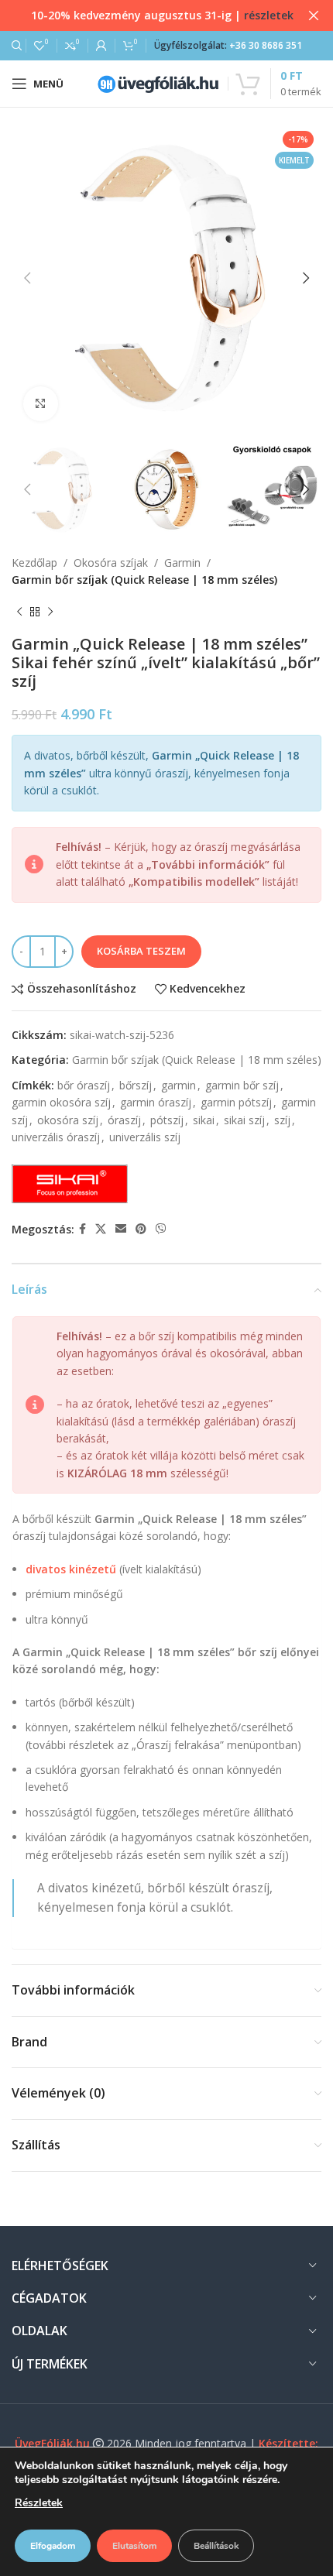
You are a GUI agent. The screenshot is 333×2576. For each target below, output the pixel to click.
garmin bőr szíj (242, 1085)
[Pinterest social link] (141, 1229)
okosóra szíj (68, 1120)
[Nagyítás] (41, 404)
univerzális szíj (145, 1137)
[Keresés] (15, 46)
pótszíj (167, 1120)
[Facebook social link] (82, 1229)
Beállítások (216, 2546)
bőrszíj (136, 1085)
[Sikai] (70, 1184)
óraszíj (124, 1120)
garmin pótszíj (236, 1102)
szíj (282, 1120)
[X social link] (101, 1229)
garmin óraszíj (156, 1102)
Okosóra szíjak (111, 563)
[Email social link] (121, 1229)
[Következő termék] (50, 612)
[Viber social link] (161, 1229)
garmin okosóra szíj (61, 1102)
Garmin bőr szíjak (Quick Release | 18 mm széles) (144, 580)
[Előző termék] (19, 612)
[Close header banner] (314, 15)
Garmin (182, 563)
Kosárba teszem (141, 951)
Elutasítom (134, 2546)
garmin (179, 1085)
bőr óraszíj (84, 1085)
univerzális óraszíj (56, 1137)
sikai (204, 1120)
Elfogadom (53, 2546)
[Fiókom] (101, 46)
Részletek (39, 2503)
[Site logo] (158, 82)
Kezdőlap (34, 563)
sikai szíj (244, 1120)
